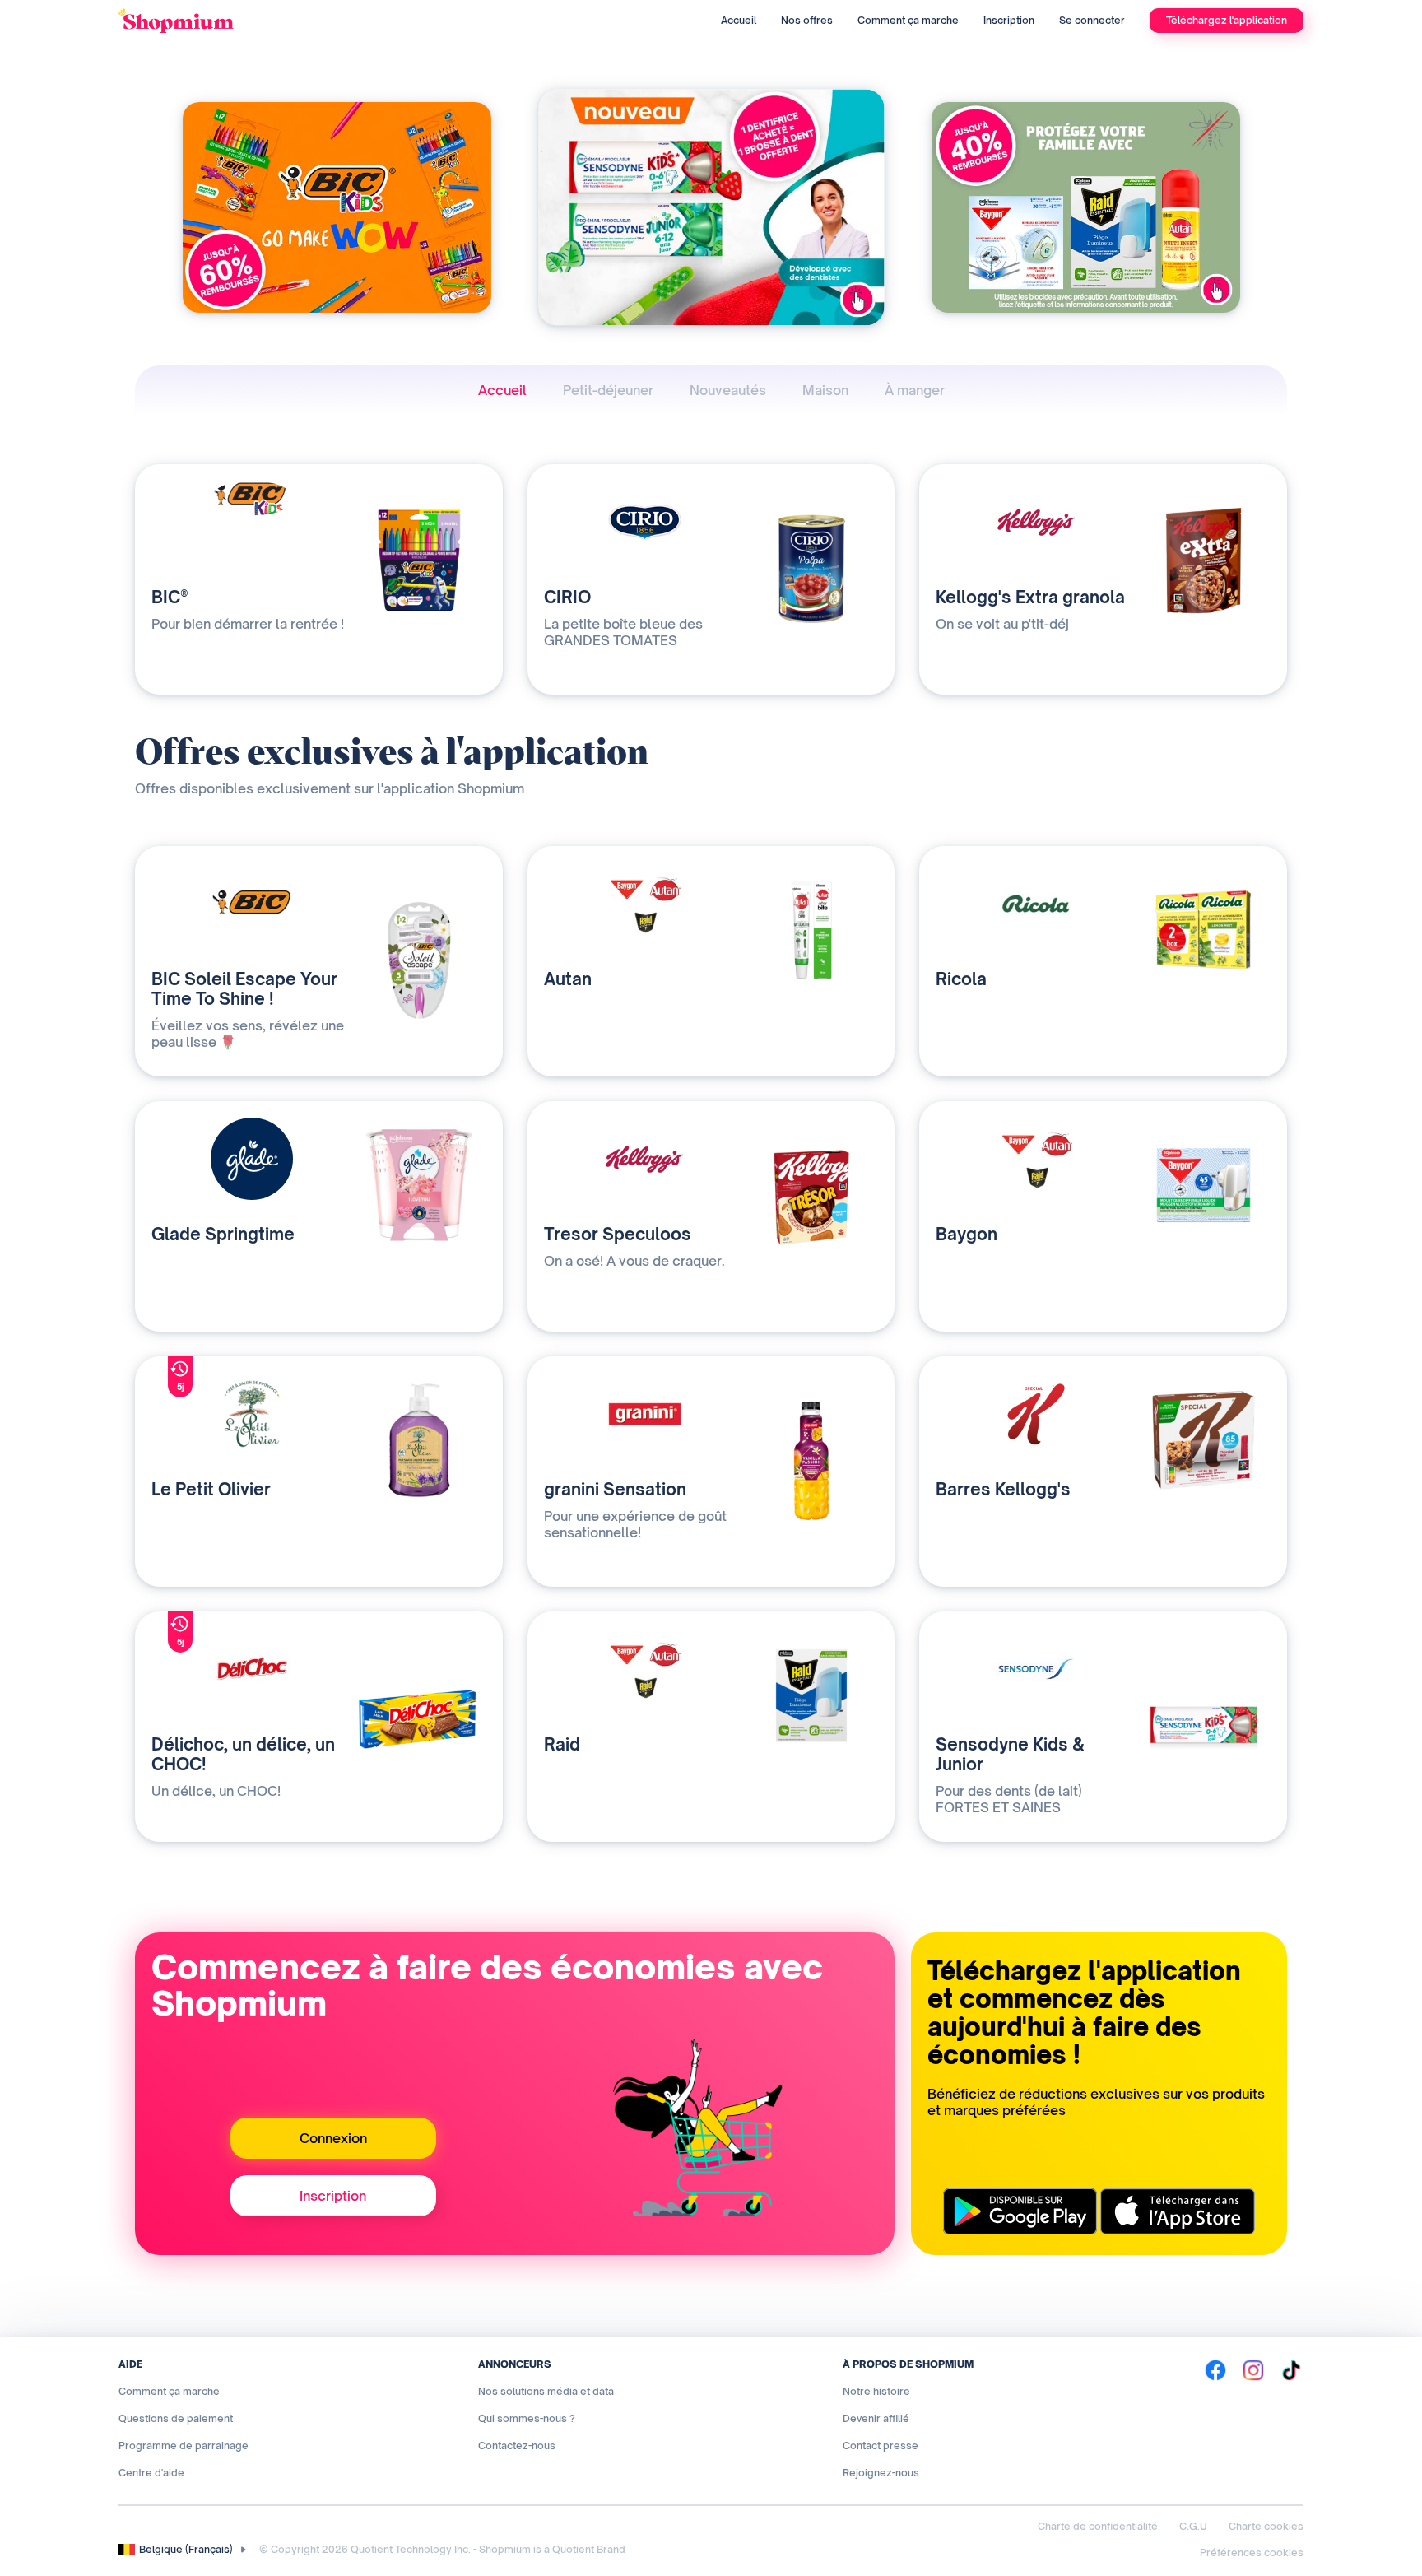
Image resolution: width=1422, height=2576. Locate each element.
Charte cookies (1266, 2526)
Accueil (739, 20)
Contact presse (881, 2446)
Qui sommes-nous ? (527, 2418)
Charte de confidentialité (1098, 2526)
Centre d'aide (151, 2473)
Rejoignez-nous (881, 2473)
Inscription (1009, 20)
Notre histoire (876, 2391)
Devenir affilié (876, 2418)
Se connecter (1092, 20)
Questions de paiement (176, 2418)
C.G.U (1193, 2526)
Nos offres (807, 20)
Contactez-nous (517, 2446)
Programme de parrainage (184, 2446)
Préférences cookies (1252, 2553)
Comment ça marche (908, 20)
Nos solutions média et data (546, 2391)
